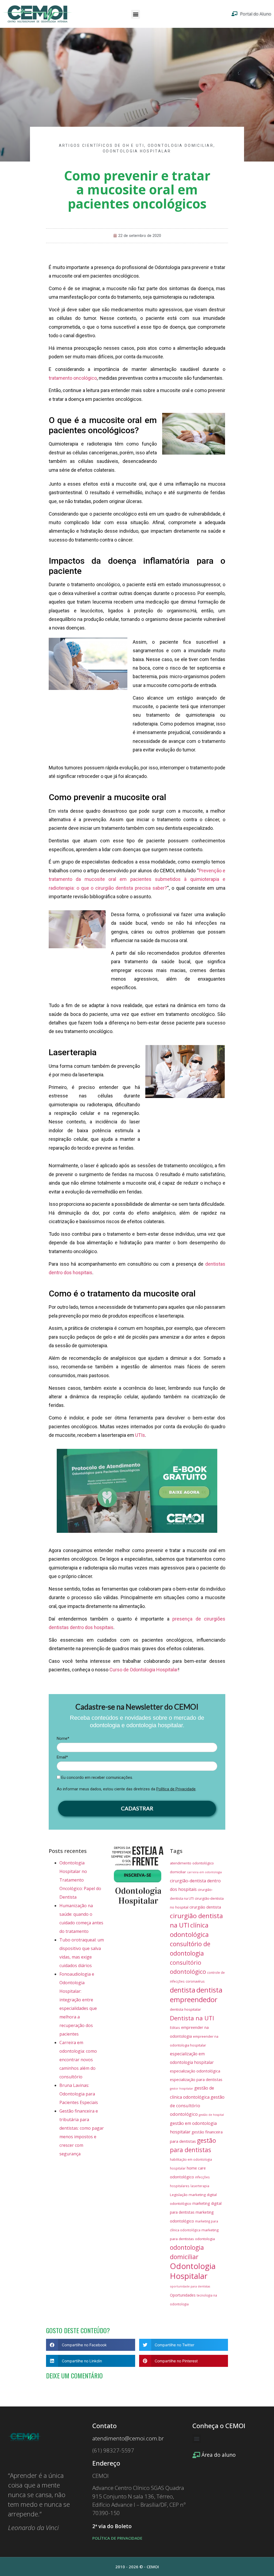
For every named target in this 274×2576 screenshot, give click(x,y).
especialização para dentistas (196, 2079)
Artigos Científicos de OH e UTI (102, 145)
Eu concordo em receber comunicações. (97, 1778)
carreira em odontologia (204, 1872)
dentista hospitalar (185, 2009)
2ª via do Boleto (112, 2526)
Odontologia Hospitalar (137, 151)
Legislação (179, 2195)
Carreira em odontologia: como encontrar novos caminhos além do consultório (78, 2060)
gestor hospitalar (182, 2089)
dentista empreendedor (196, 1995)
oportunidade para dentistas (190, 2286)
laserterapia (200, 2186)
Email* (62, 1757)
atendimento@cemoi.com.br (128, 2438)
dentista (183, 1990)
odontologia (205, 2239)
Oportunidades (183, 2295)
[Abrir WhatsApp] (261, 2562)
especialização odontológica (195, 2071)
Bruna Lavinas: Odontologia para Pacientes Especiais (79, 2094)
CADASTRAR (137, 1808)
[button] (136, 14)
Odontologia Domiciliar (181, 145)
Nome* (63, 1738)
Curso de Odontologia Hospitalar (144, 1670)
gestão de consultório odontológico (197, 2105)
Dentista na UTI (192, 2018)
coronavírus (195, 1981)
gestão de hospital (211, 2115)
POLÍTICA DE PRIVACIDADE (117, 2538)
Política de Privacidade (176, 1789)
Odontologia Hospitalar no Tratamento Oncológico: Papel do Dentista (80, 1880)
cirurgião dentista (205, 1907)
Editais (175, 2028)
